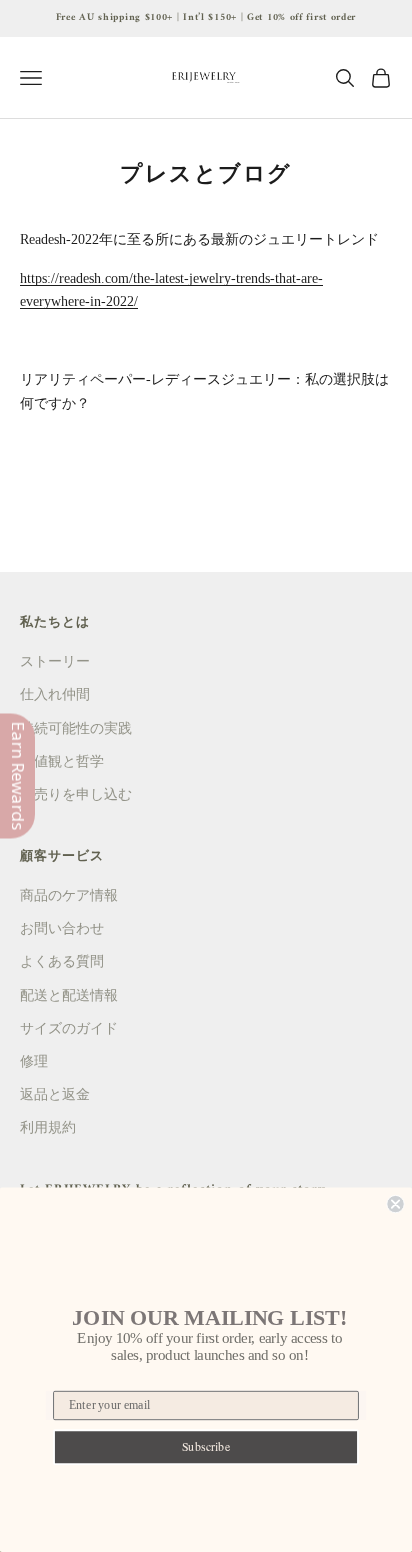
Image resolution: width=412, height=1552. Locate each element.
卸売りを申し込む (76, 794)
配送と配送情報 (69, 995)
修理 (34, 1061)
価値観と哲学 (62, 761)
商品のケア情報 (69, 895)
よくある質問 (62, 961)
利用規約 (48, 1127)
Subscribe (206, 1446)
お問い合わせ (62, 928)
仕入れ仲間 (55, 694)
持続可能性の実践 (76, 728)
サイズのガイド (69, 1028)
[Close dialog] (395, 1204)
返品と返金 (55, 1094)
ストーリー (55, 661)
